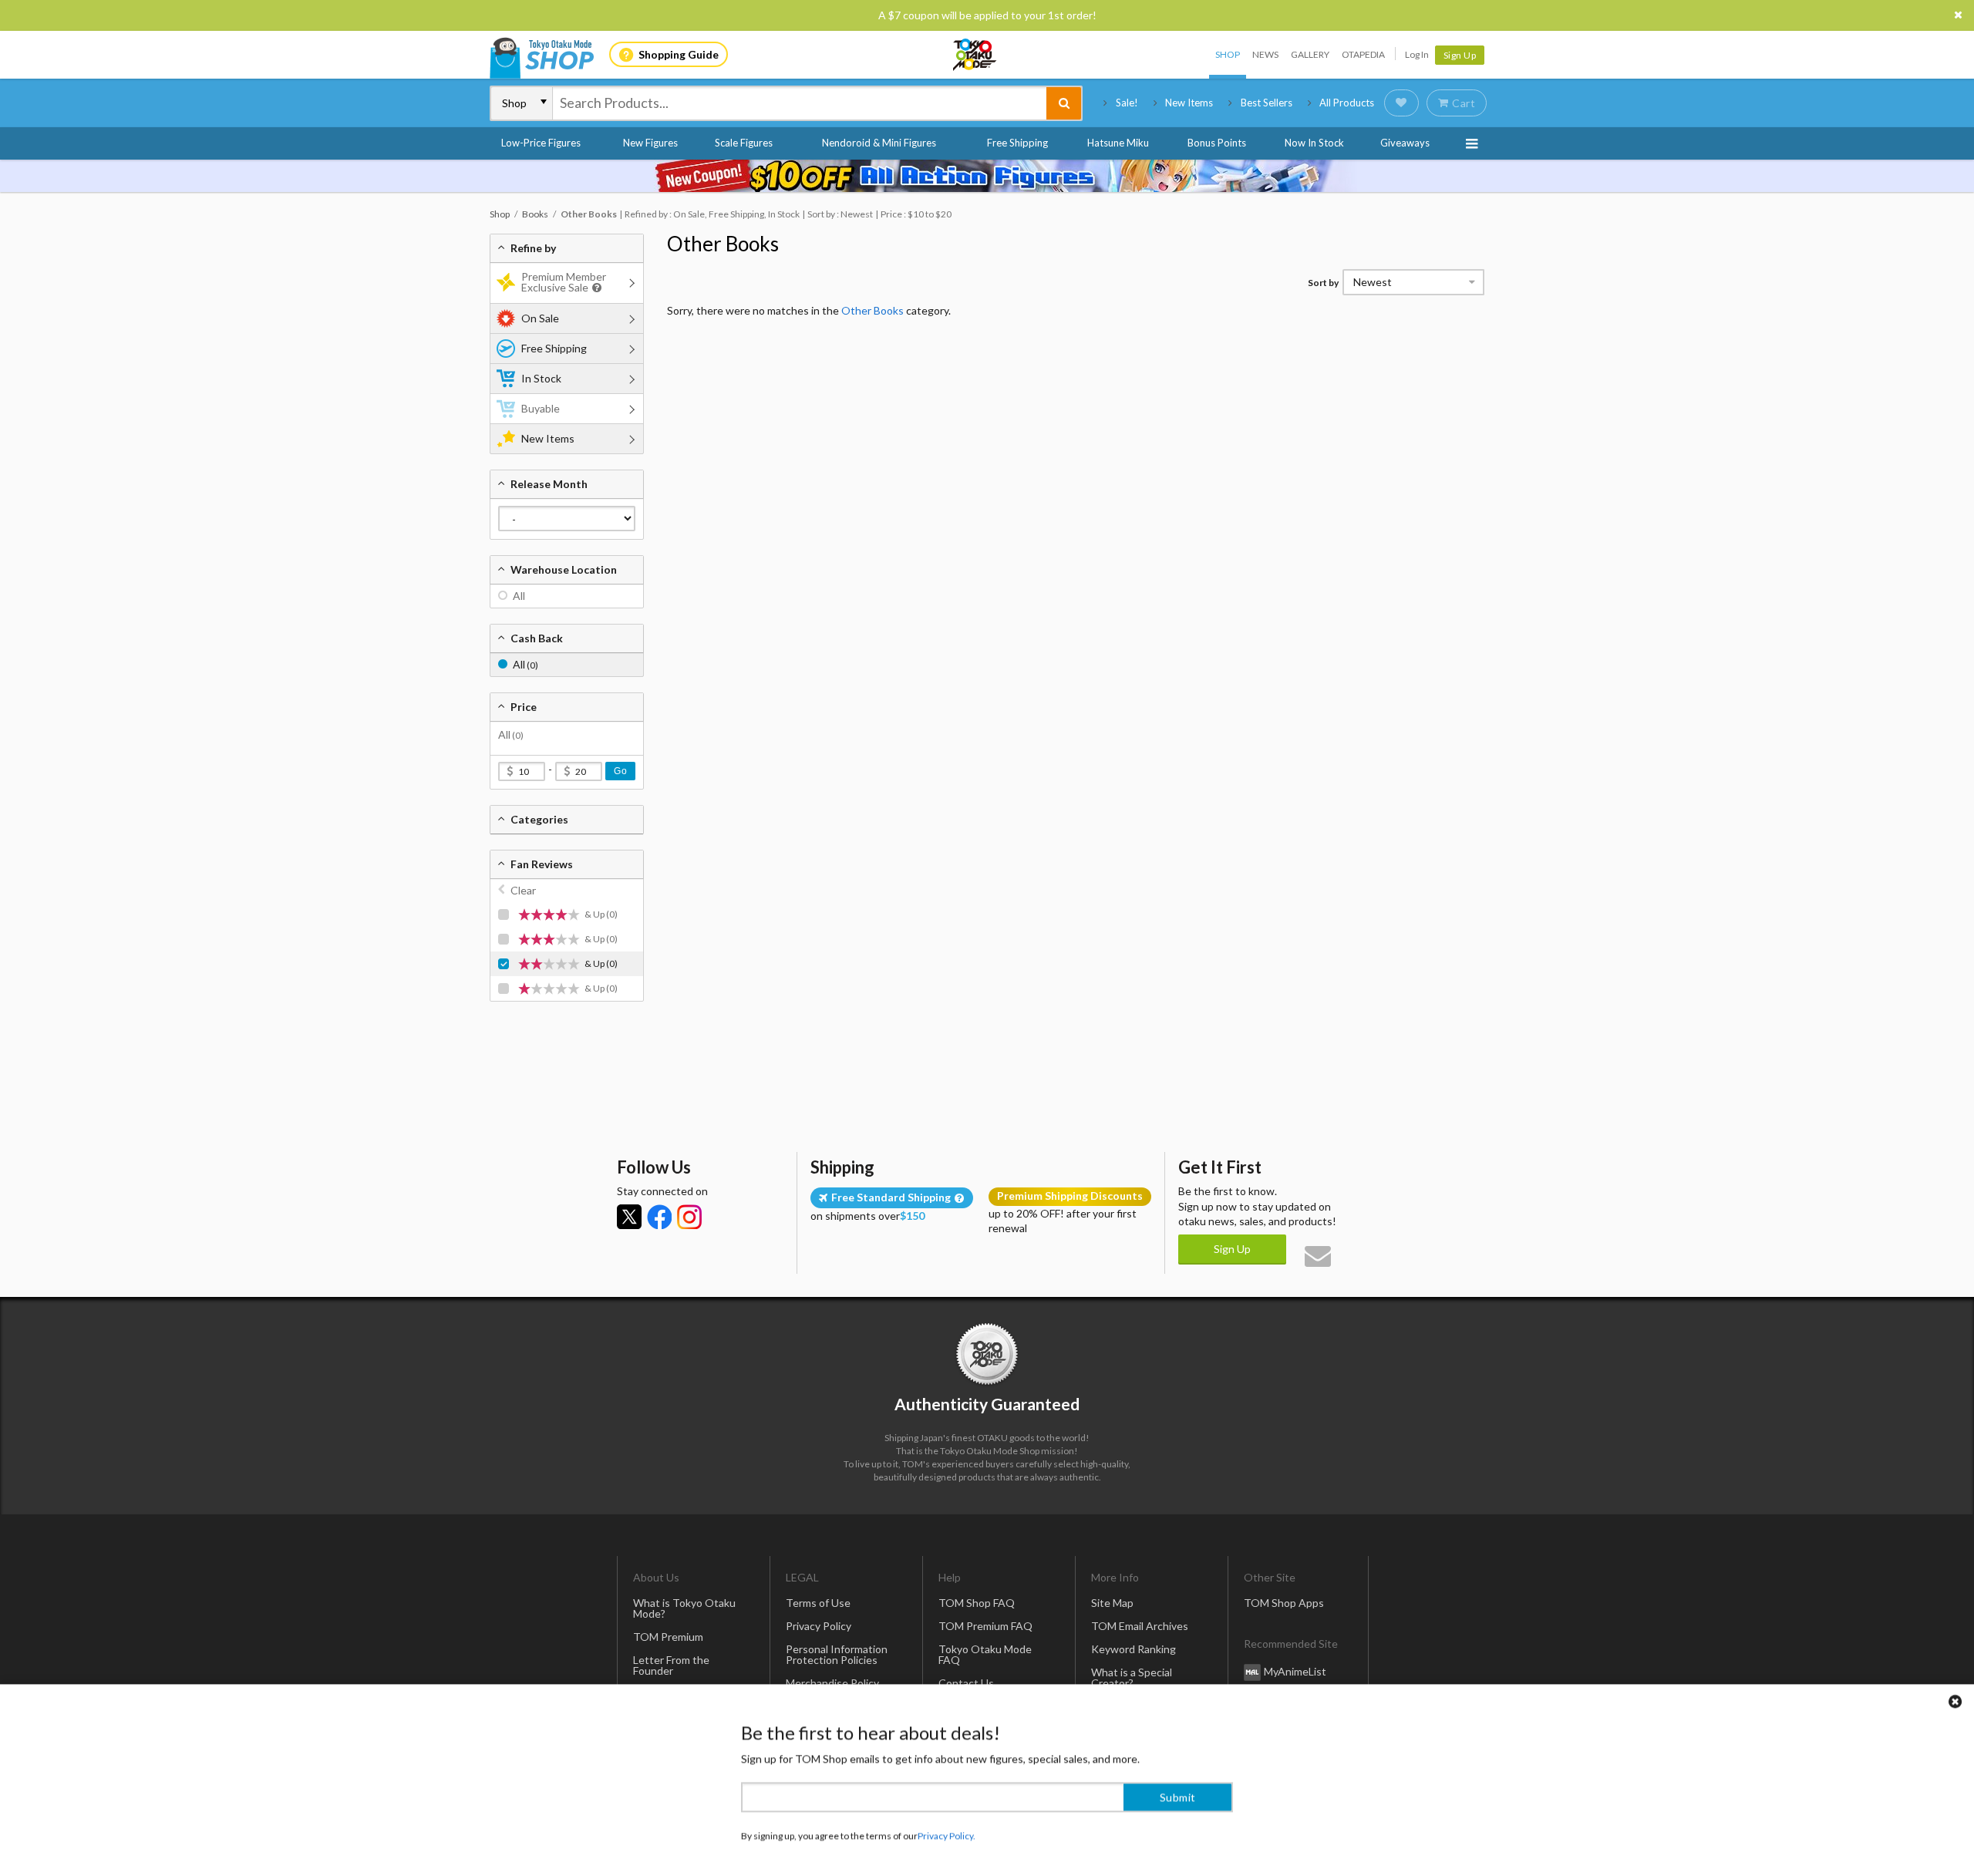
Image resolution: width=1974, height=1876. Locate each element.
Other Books (723, 244)
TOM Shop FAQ (977, 1603)
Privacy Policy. (947, 1830)
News (1265, 54)
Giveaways (1405, 143)
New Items (1189, 103)
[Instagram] (689, 1217)
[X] (629, 1217)
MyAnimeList (1295, 1671)
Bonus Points (1217, 143)
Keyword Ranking (1134, 1649)
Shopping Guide (679, 54)
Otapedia (1363, 54)
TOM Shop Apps (1284, 1603)
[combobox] (800, 103)
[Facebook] (659, 1217)
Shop (1228, 54)
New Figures (650, 143)
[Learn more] (595, 288)
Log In (1417, 54)
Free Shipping (1017, 143)
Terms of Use (818, 1603)
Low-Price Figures (541, 143)
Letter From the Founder (671, 1665)
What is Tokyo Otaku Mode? (684, 1608)
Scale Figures (744, 143)
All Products (1347, 103)
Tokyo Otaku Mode (975, 55)
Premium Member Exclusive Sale (564, 282)
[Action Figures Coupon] (987, 176)
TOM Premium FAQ (985, 1626)
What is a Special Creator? (1132, 1677)
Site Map (1112, 1603)
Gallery (1310, 54)
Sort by (1323, 283)
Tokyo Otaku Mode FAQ (985, 1654)
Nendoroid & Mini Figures (879, 143)
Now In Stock (1314, 143)
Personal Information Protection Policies (837, 1654)
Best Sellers (1267, 103)
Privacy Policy (819, 1626)
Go (620, 771)
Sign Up (1460, 55)
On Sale (540, 318)
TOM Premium (668, 1637)
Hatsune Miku (1118, 143)
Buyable (541, 408)
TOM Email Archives (1140, 1626)
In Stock (541, 378)
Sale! (1127, 103)
